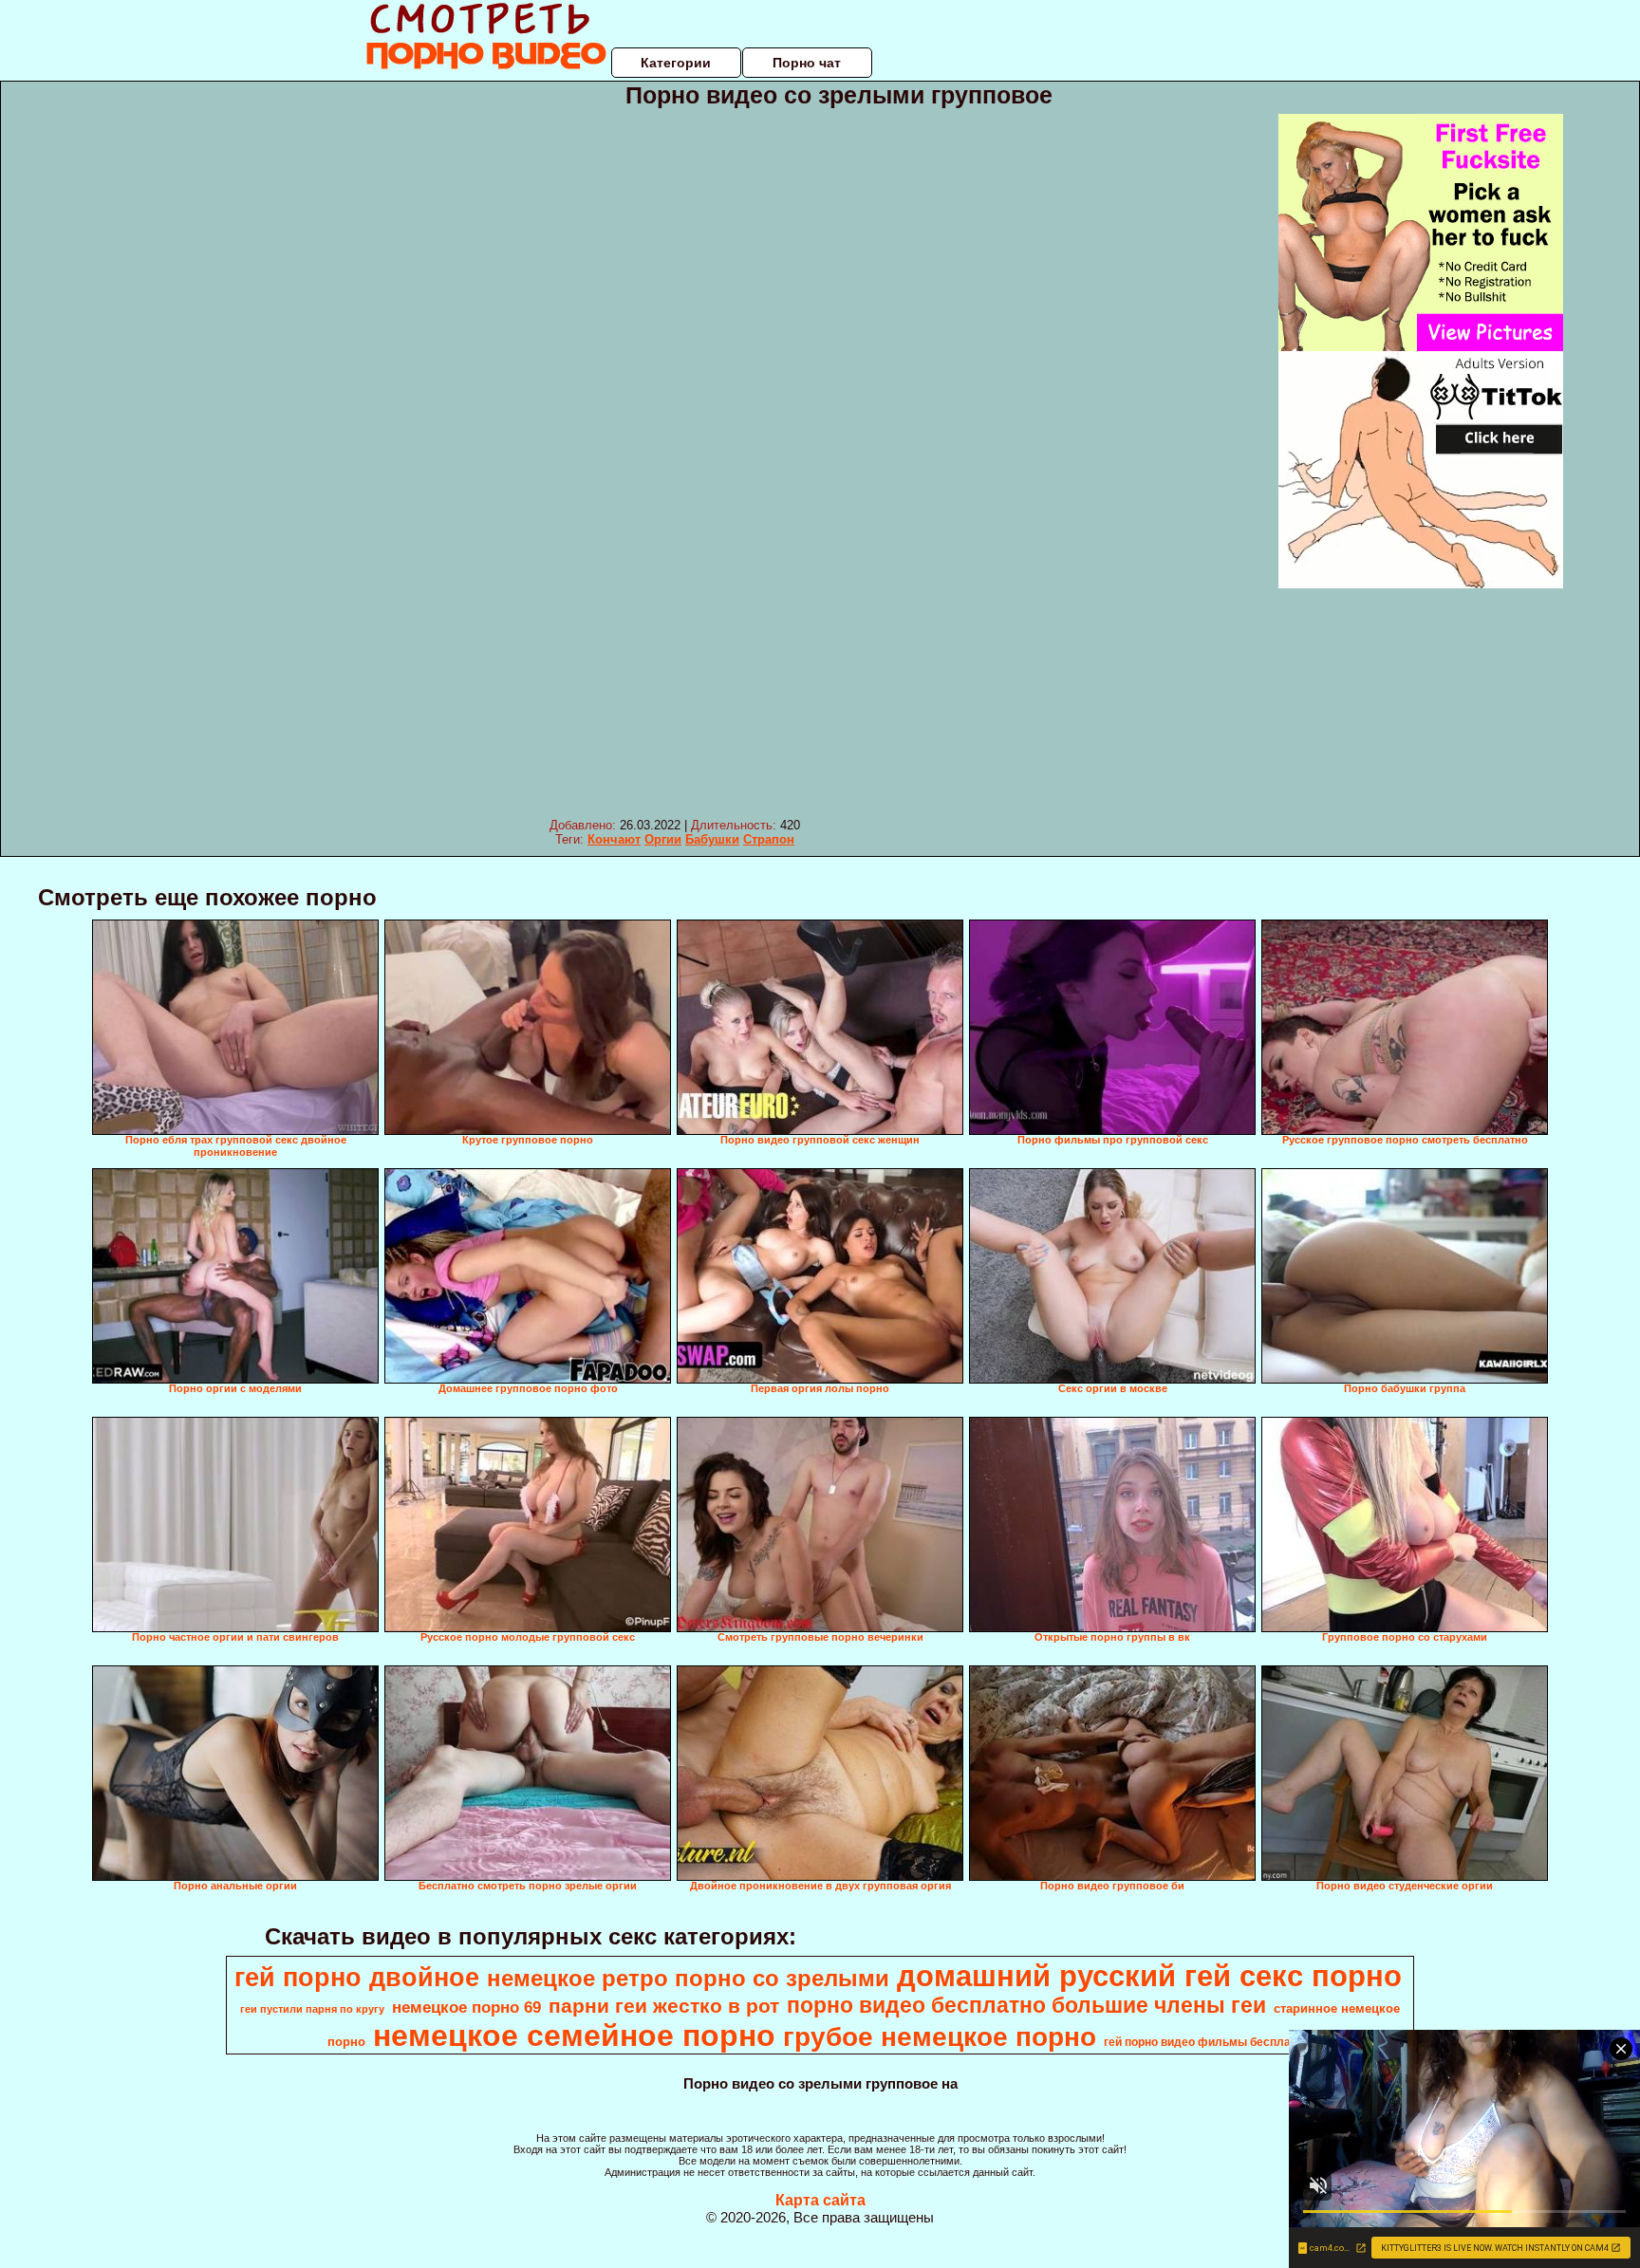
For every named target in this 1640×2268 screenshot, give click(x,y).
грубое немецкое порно (940, 2037)
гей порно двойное (357, 1978)
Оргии (663, 839)
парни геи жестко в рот (664, 2006)
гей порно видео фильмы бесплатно (1207, 2042)
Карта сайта (820, 2200)
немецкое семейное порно (574, 2036)
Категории (676, 63)
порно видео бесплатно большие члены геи (1026, 2005)
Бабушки (712, 839)
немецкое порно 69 (466, 2007)
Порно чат (807, 63)
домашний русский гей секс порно (1149, 1976)
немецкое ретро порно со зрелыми (688, 1978)
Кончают (614, 839)
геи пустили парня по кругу (312, 2009)
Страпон (769, 839)
